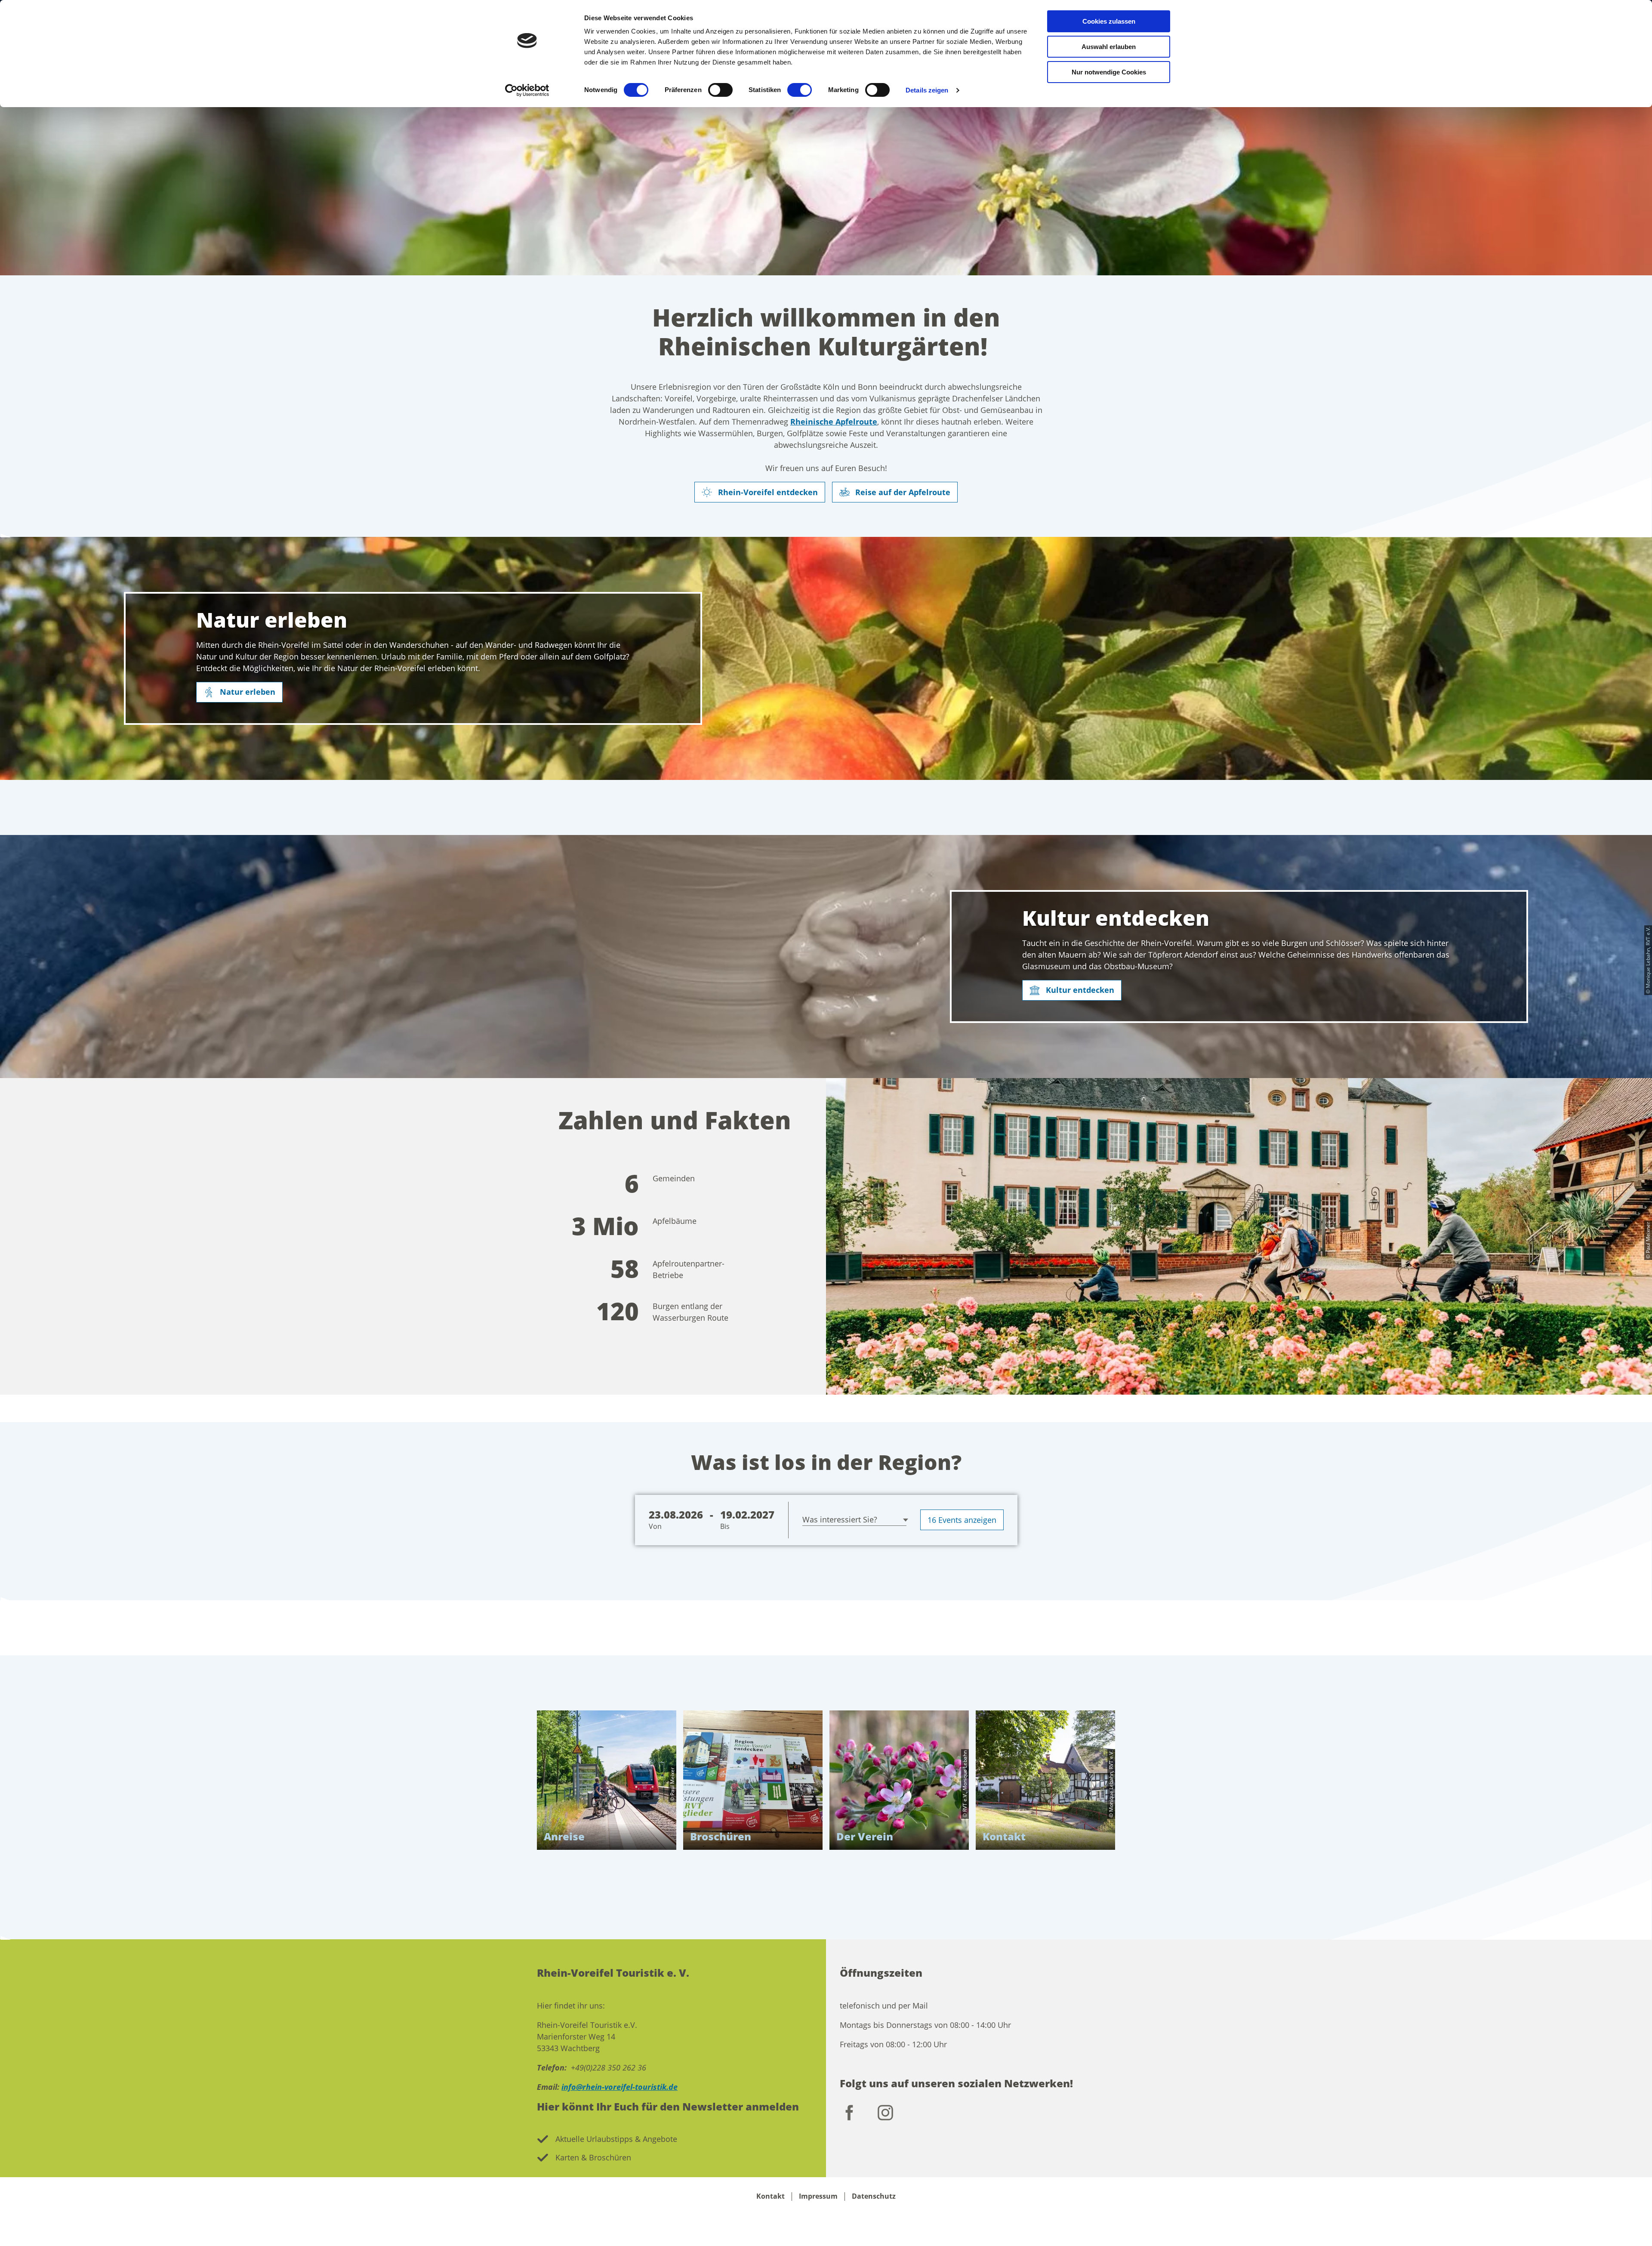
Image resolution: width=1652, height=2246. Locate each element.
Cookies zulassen (1109, 21)
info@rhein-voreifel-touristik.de (619, 2087)
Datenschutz (874, 2196)
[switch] (720, 90)
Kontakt (771, 2196)
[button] (239, 692)
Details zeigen (927, 90)
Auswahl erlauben (1109, 47)
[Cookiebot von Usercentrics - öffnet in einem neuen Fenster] (527, 90)
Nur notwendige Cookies (1109, 72)
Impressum (818, 2196)
